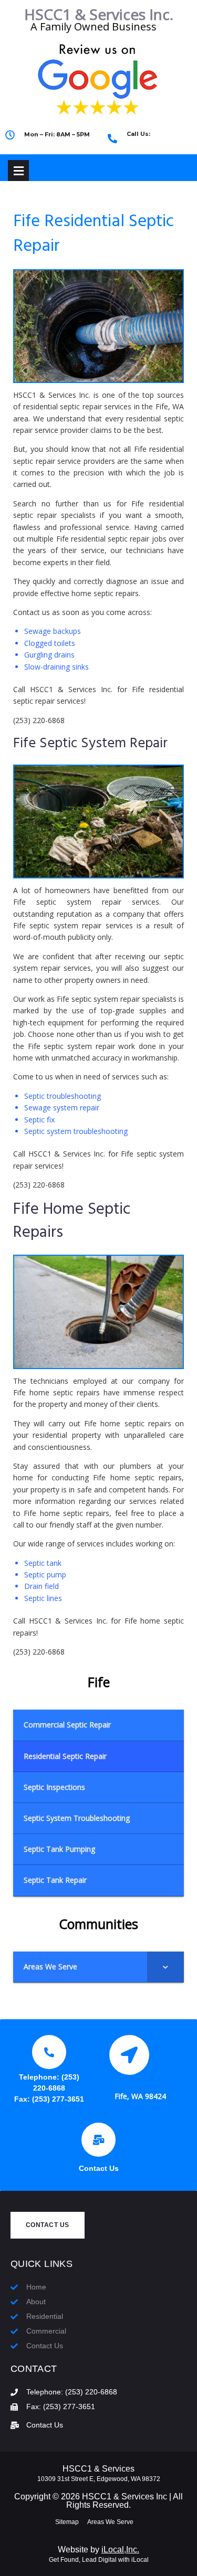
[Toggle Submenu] (165, 1967)
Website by (98, 2550)
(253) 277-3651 (58, 2099)
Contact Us (99, 2168)
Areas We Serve (110, 2522)
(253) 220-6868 (157, 143)
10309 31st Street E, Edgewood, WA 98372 (99, 2479)
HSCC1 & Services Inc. (99, 14)
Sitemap (67, 2522)
